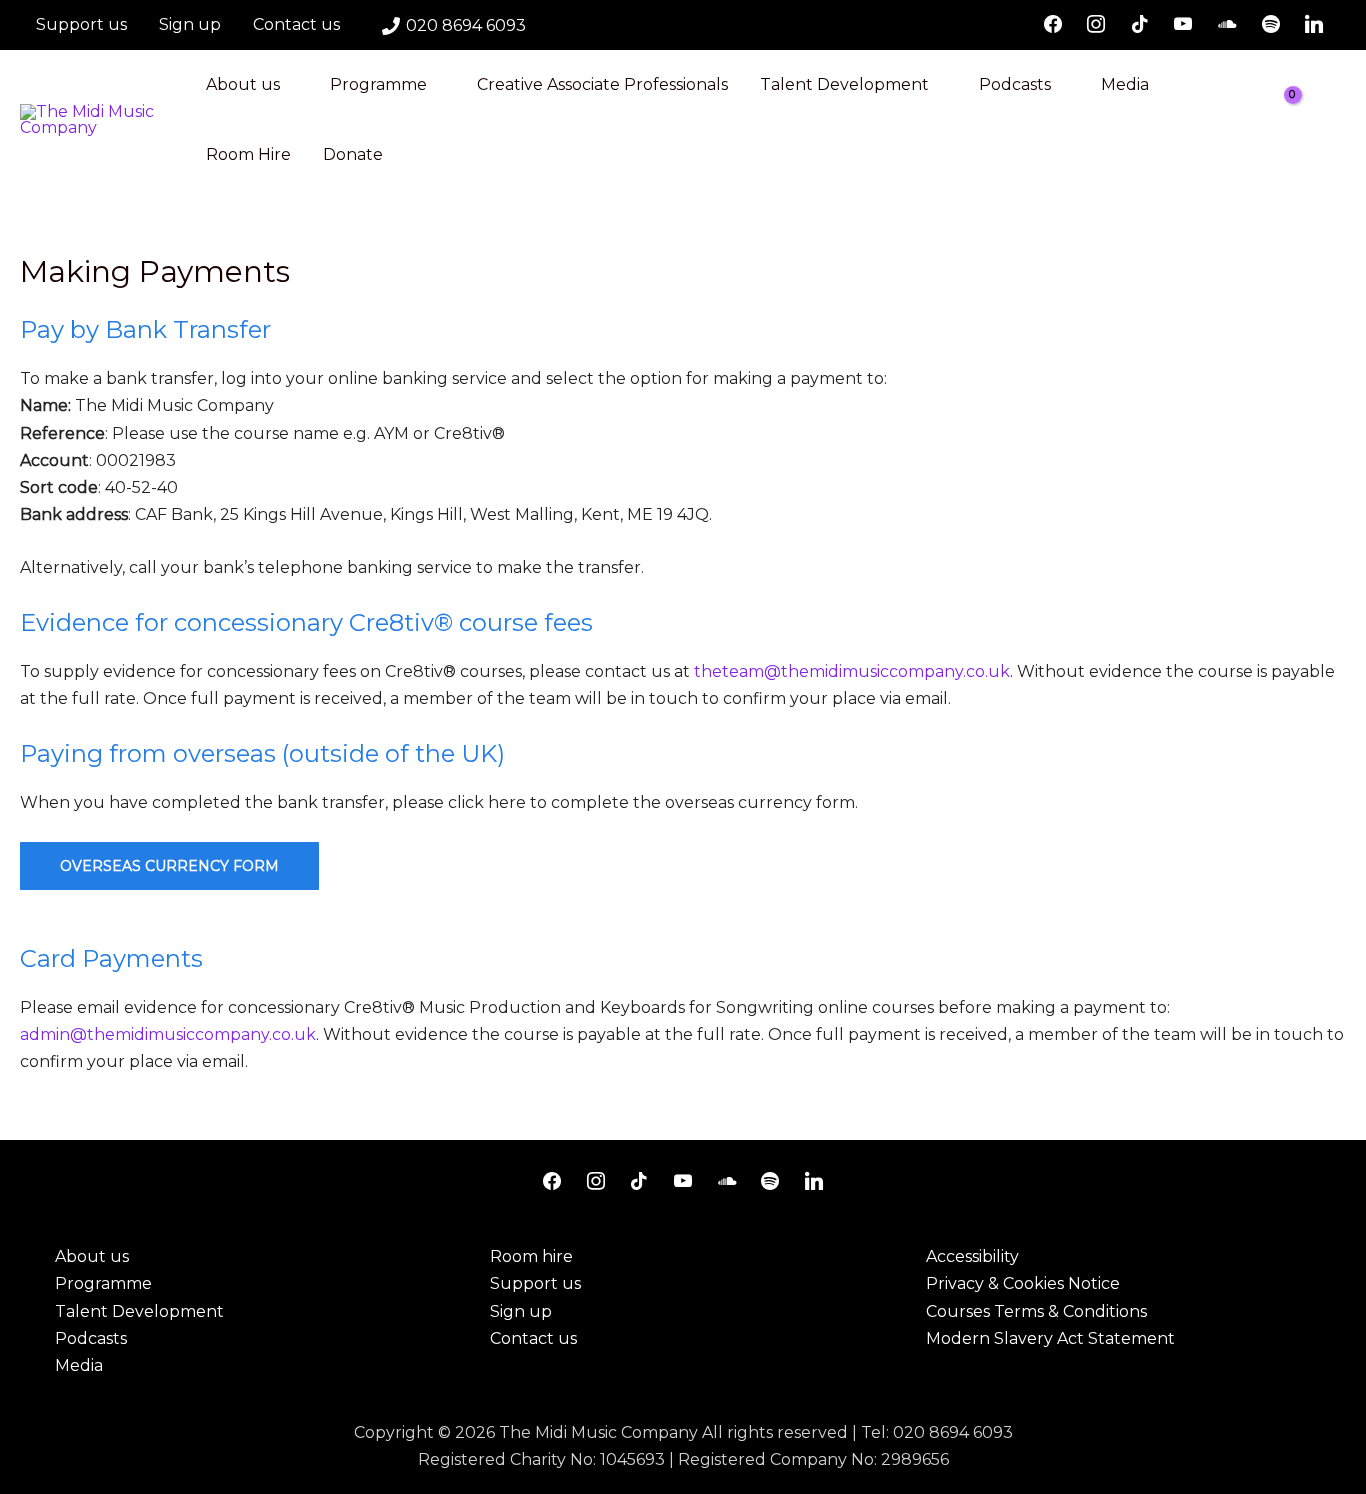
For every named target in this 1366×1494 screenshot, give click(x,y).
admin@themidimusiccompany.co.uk (168, 1034)
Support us (81, 24)
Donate (353, 154)
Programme (378, 84)
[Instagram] (1096, 25)
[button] (1339, 120)
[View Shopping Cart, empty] (1296, 120)
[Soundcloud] (1227, 25)
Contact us (296, 24)
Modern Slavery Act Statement (1050, 1338)
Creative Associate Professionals (602, 84)
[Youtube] (1184, 25)
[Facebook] (1053, 25)
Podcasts (1015, 84)
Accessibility (972, 1256)
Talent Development (844, 84)
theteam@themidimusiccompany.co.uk (852, 671)
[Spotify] (1271, 25)
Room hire (531, 1256)
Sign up (190, 24)
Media (1125, 84)
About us (243, 84)
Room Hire (248, 154)
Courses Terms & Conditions (1036, 1311)
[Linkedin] (1314, 25)
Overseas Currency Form (169, 866)
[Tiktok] (1140, 25)
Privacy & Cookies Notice (1023, 1283)
